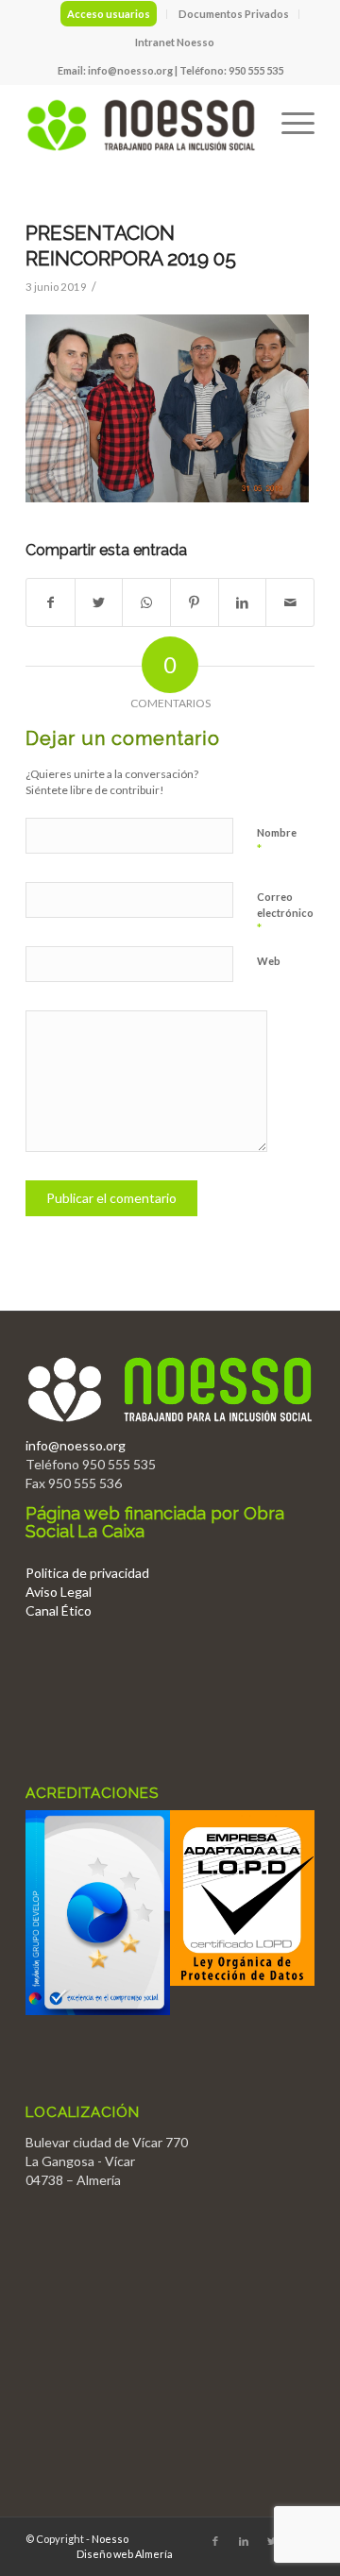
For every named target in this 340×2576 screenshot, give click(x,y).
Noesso (110, 2539)
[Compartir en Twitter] (99, 602)
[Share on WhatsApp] (146, 602)
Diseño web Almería (125, 2554)
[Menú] (289, 122)
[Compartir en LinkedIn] (243, 602)
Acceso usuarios (109, 14)
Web (269, 961)
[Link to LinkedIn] (244, 2541)
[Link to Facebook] (215, 2541)
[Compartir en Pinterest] (195, 602)
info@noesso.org (130, 70)
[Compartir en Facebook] (51, 602)
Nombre (277, 841)
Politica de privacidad (87, 1573)
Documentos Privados (234, 14)
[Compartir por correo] (290, 602)
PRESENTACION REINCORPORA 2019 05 (131, 246)
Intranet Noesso (175, 42)
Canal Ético (59, 1610)
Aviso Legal (59, 1592)
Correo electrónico (285, 913)
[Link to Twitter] (272, 2541)
